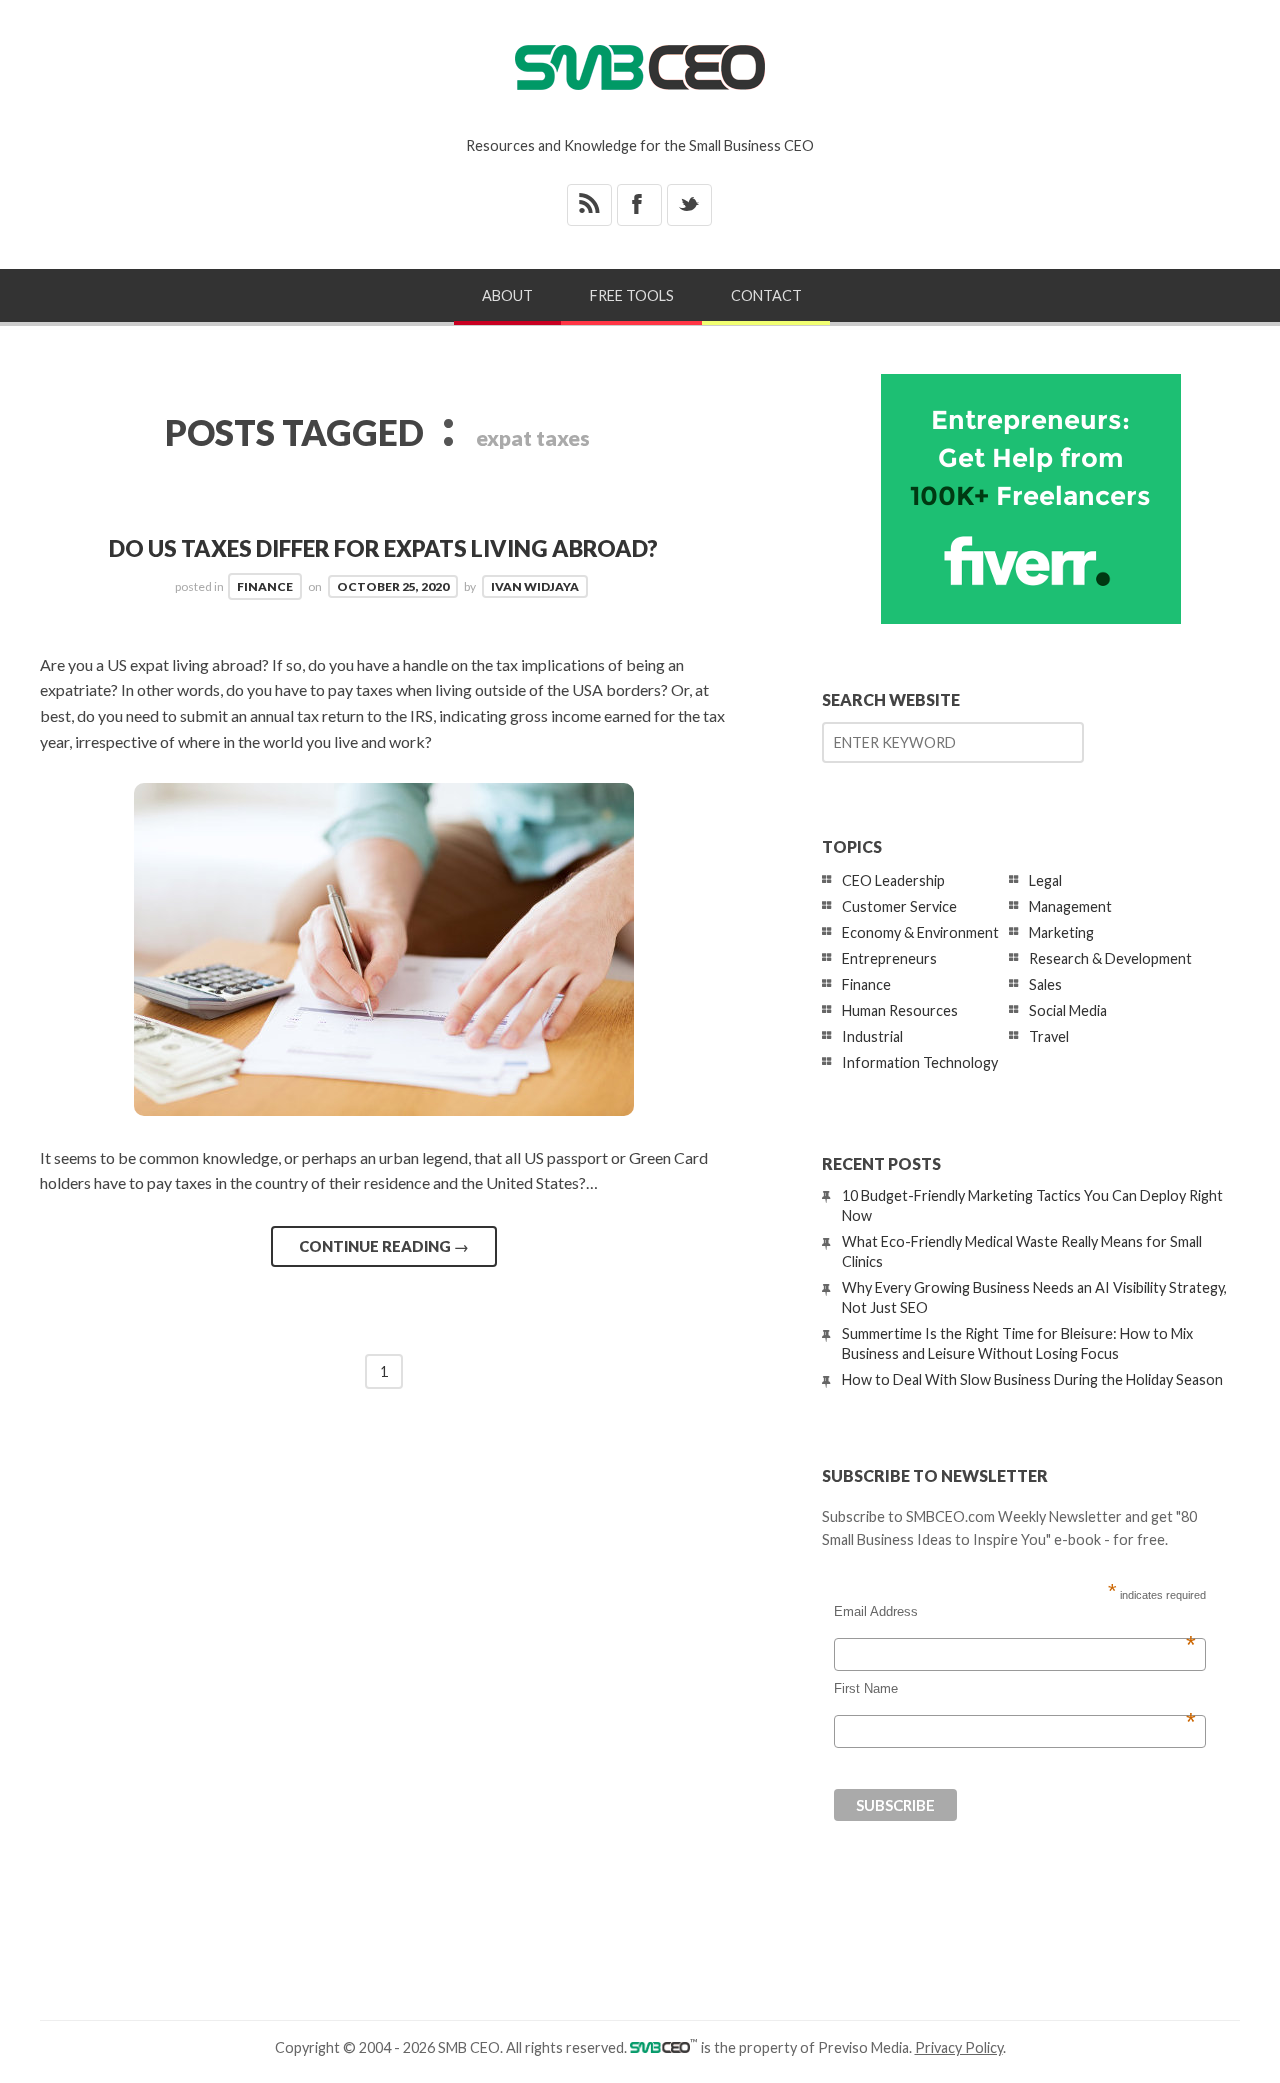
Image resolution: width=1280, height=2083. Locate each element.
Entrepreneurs (889, 958)
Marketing (1061, 932)
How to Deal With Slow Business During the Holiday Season (1032, 1379)
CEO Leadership (893, 880)
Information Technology (920, 1062)
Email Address (1015, 1612)
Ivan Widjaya (535, 586)
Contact (766, 295)
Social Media (1068, 1010)
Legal (1045, 880)
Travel (1049, 1036)
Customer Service (899, 906)
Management (1070, 906)
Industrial (872, 1036)
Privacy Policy (959, 2047)
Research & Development (1110, 958)
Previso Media (863, 2047)
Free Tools (632, 295)
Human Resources (900, 1010)
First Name (1015, 1689)
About (507, 295)
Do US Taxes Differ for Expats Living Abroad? (383, 548)
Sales (1045, 984)
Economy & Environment (920, 932)
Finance (265, 586)
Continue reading (384, 1246)
